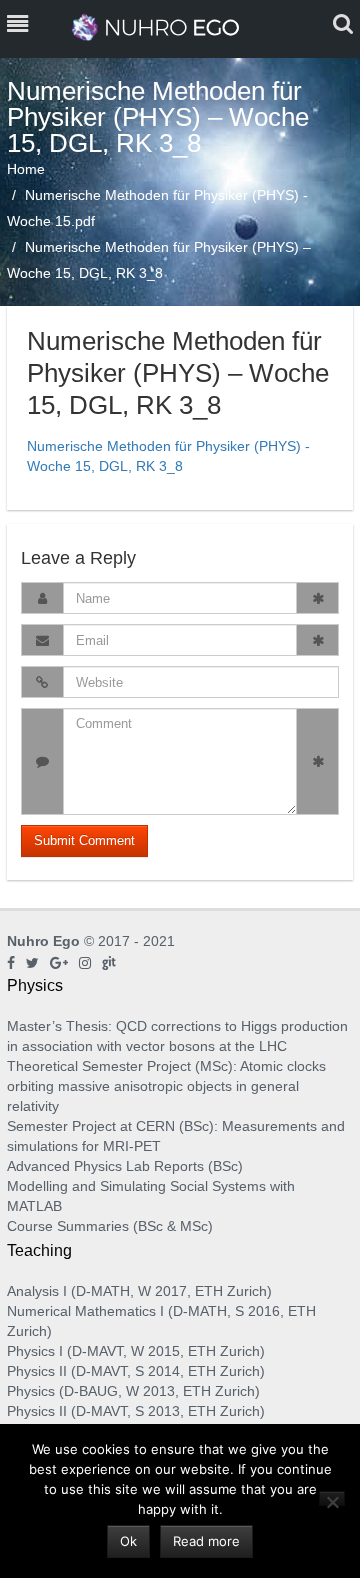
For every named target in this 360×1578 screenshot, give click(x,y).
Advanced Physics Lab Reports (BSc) (125, 1166)
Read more (206, 1541)
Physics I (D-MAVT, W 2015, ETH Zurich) (136, 1351)
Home (26, 169)
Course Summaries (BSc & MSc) (110, 1226)
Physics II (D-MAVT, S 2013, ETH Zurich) (136, 1411)
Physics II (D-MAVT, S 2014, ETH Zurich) (136, 1371)
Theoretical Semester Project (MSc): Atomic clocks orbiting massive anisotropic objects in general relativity (166, 1086)
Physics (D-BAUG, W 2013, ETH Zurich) (133, 1391)
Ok (128, 1541)
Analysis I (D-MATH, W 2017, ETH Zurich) (139, 1291)
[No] (332, 1498)
